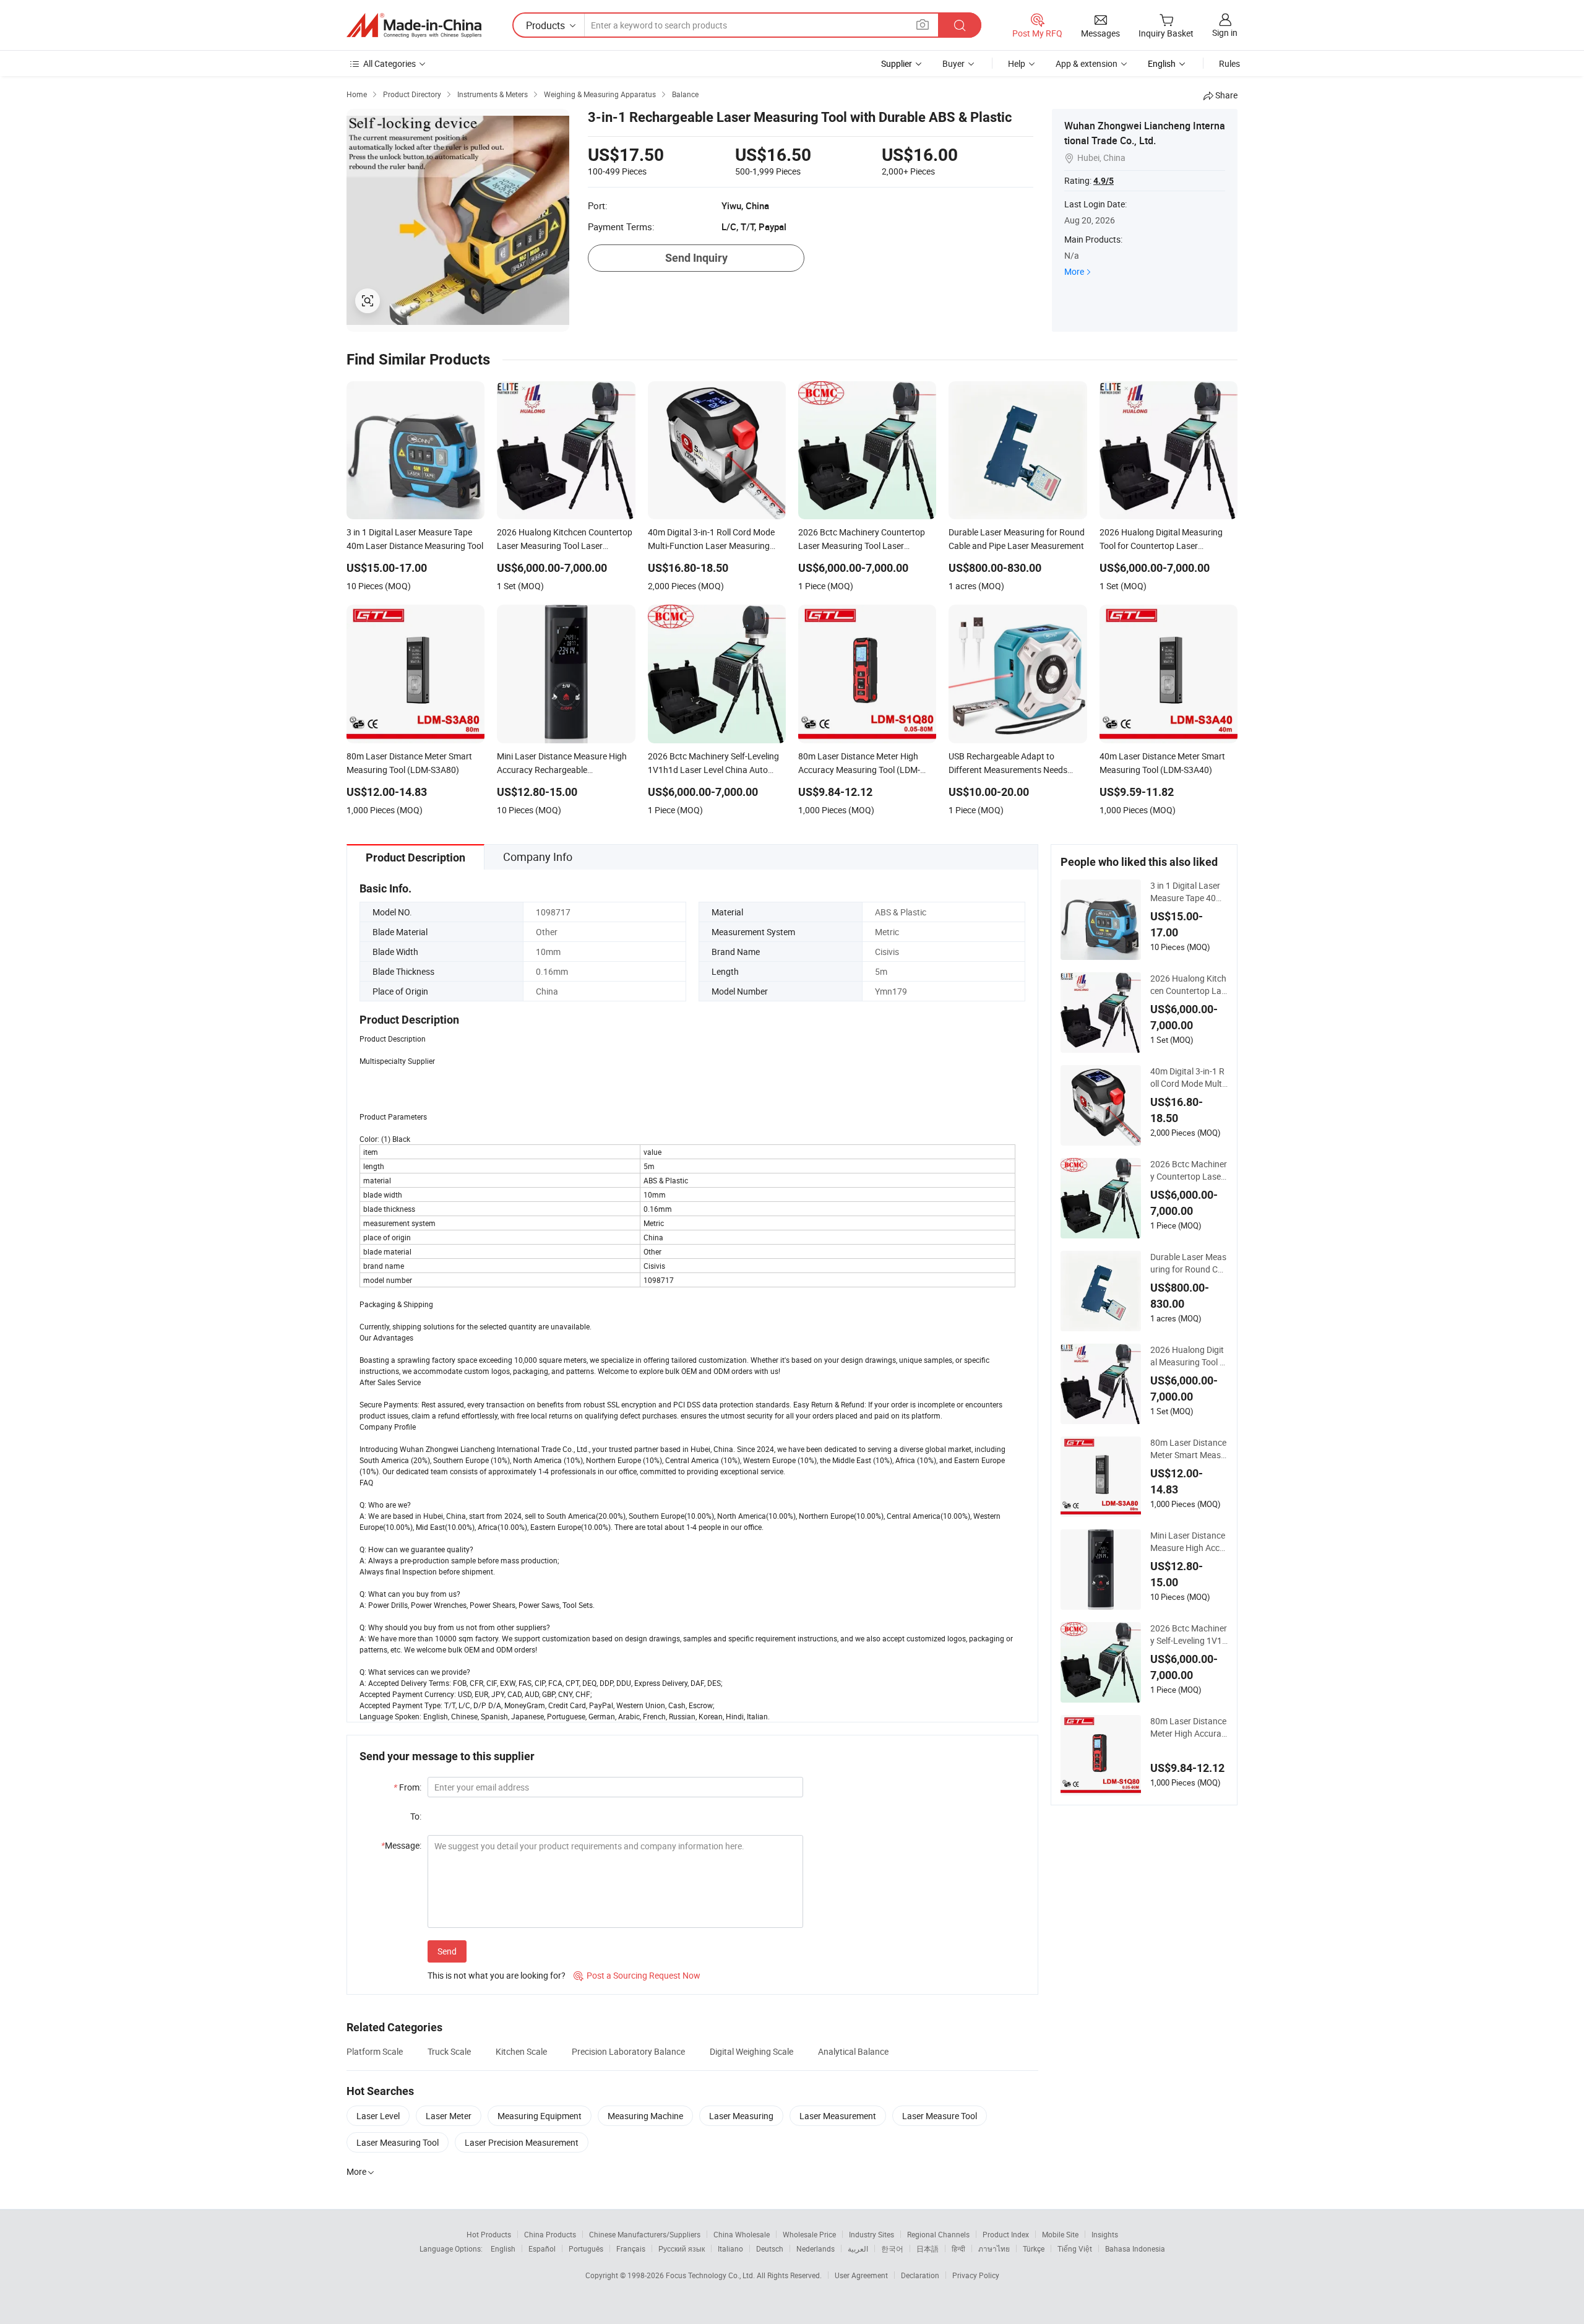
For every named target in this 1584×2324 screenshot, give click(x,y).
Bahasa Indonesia (1135, 2248)
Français (631, 2248)
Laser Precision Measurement (522, 2142)
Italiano (730, 2248)
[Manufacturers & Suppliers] (414, 25)
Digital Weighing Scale (751, 2051)
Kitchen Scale (521, 2051)
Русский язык (682, 2248)
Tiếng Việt (1075, 2248)
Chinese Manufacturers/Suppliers (645, 2234)
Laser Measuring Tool (398, 2142)
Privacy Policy (976, 2275)
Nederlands (816, 2248)
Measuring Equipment (540, 2116)
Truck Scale (449, 2051)
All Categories (390, 63)
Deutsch (770, 2248)
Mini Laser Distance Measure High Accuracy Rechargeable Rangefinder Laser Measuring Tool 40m (1189, 1542)
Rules (1229, 63)
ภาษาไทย (994, 2248)
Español (542, 2248)
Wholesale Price (809, 2234)
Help (1017, 63)
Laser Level (378, 2116)
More (1074, 271)
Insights (1105, 2234)
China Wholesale (742, 2234)
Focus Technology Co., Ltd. (711, 2275)
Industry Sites (872, 2234)
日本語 (928, 2248)
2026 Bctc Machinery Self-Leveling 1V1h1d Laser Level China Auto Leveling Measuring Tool (1189, 1635)
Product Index (1006, 2234)
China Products (550, 2234)
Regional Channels (938, 2234)
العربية (858, 2248)
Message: (401, 1845)
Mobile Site (1060, 2234)
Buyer (953, 63)
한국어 (892, 2248)
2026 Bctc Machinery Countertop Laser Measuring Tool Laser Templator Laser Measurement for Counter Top (1189, 1170)
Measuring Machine (645, 2116)
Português (586, 2248)
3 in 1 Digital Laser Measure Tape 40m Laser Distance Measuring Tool (1188, 892)
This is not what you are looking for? (497, 1975)
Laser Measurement (838, 2116)
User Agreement (861, 2275)
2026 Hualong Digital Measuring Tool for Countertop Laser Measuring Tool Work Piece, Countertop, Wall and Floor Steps (1189, 1356)
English (503, 2248)
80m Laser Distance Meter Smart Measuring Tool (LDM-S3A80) (1188, 1449)
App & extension (1087, 63)
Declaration (920, 2275)
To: (416, 1816)
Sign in (1225, 32)
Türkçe (1034, 2248)
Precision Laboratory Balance (628, 2051)
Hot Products (489, 2234)
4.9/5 (1104, 181)
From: (407, 1787)
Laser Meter (449, 2116)
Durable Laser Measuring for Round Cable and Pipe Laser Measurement (1189, 1263)
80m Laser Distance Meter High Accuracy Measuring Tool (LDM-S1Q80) (1188, 1727)
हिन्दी (958, 2248)
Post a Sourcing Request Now (637, 1975)
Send (447, 1951)
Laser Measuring (741, 2116)
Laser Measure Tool (940, 2116)
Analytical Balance (853, 2051)
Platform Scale (375, 2051)
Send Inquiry (696, 258)
